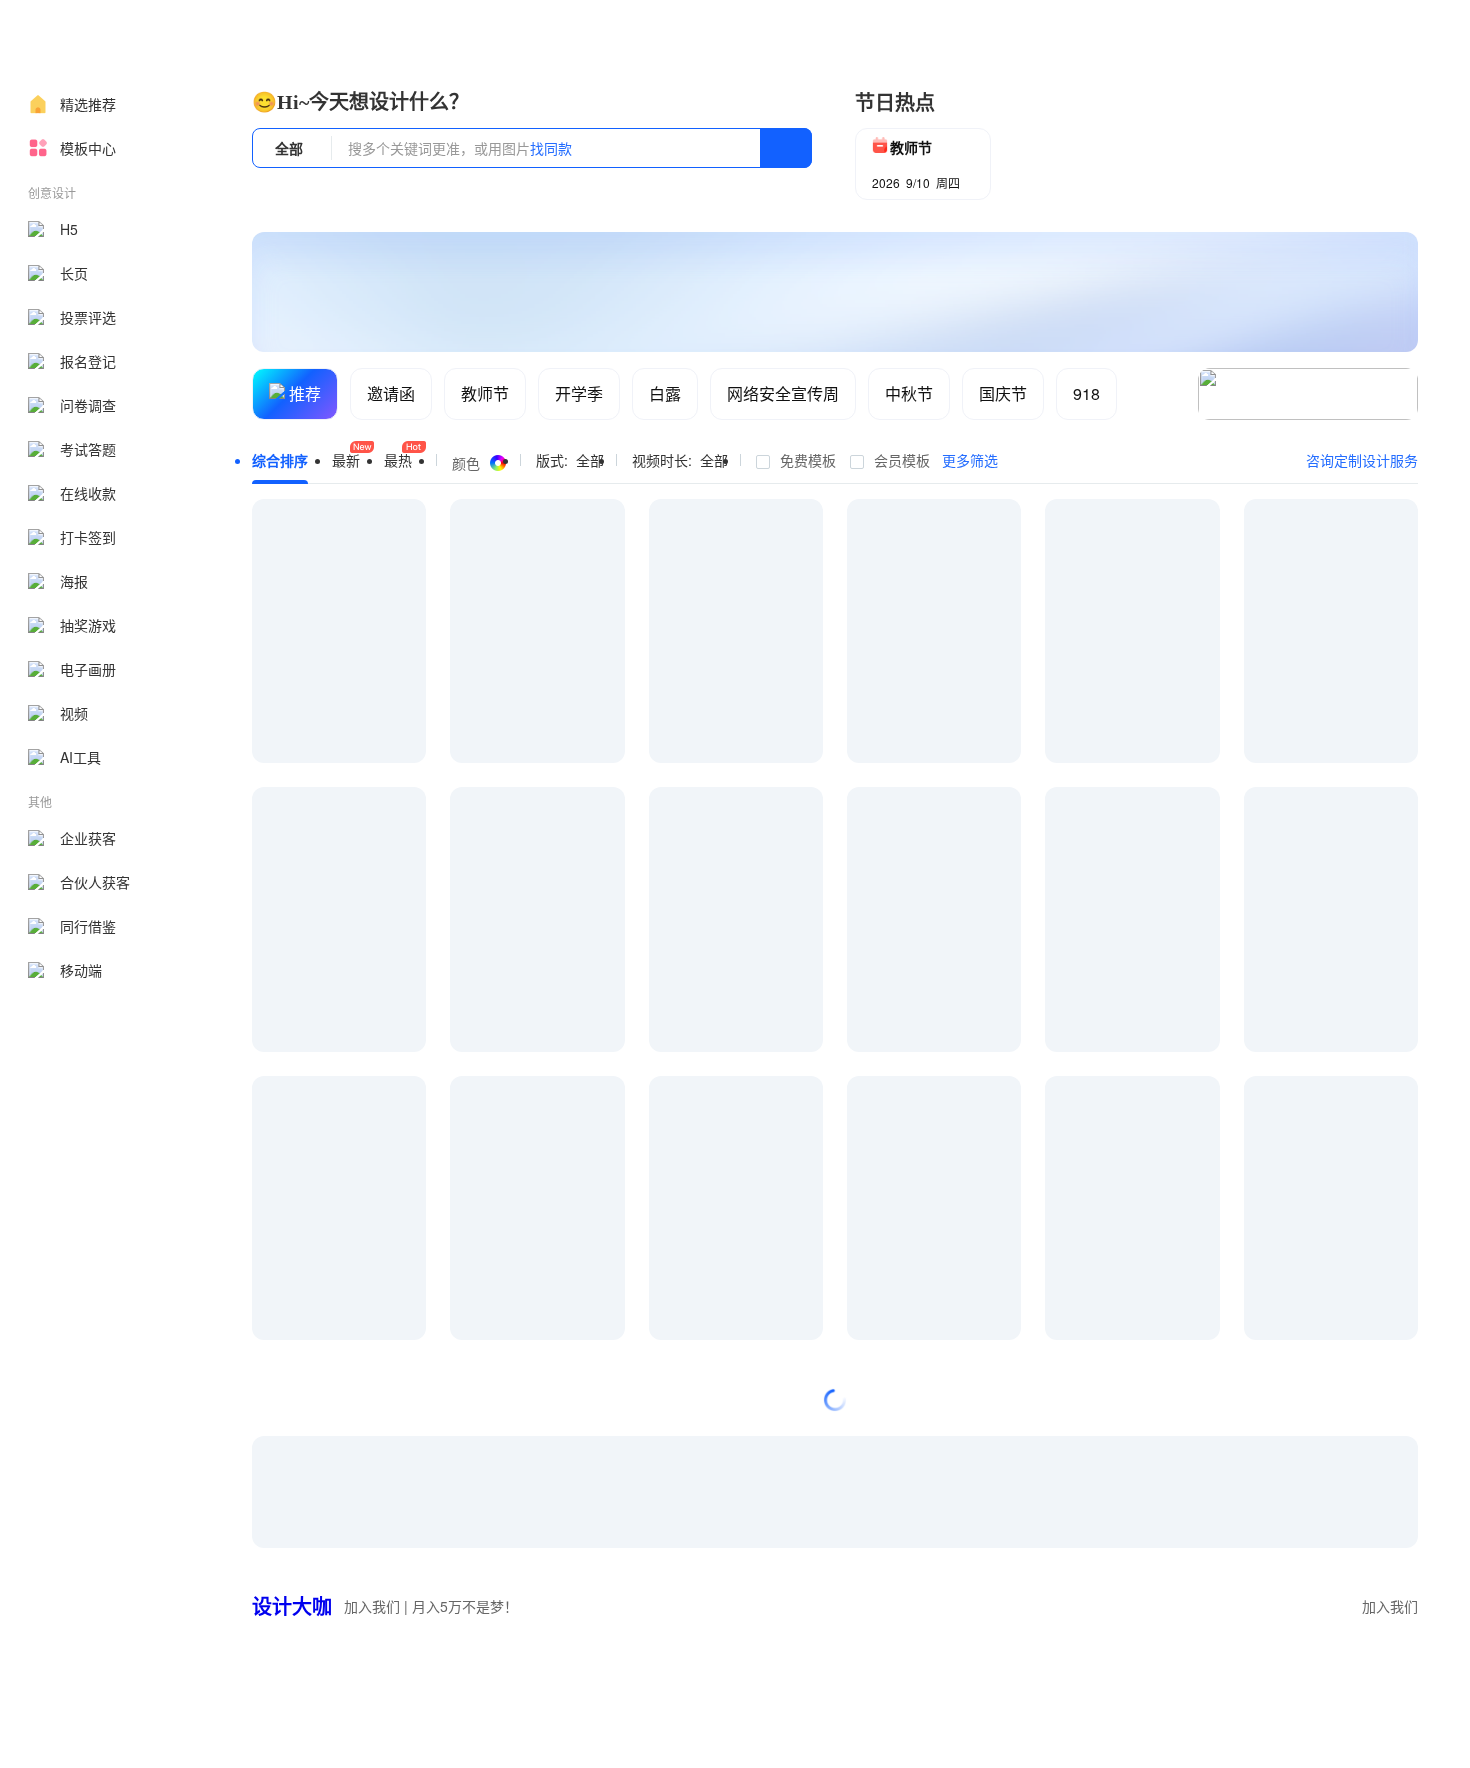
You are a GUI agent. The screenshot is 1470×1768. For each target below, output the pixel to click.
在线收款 (88, 493)
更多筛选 (970, 460)
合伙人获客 (95, 882)
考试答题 (88, 449)
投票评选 (88, 317)
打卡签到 (88, 537)
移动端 (81, 970)
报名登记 (88, 361)
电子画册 (88, 669)
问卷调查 (88, 405)
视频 (74, 713)
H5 (69, 229)
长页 (74, 273)
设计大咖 (292, 1605)
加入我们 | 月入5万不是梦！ (431, 1606)
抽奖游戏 (88, 625)
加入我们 (1390, 1606)
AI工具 (80, 757)
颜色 (466, 463)
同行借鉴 (88, 926)
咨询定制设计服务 (1362, 460)
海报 (74, 581)
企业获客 (88, 838)
